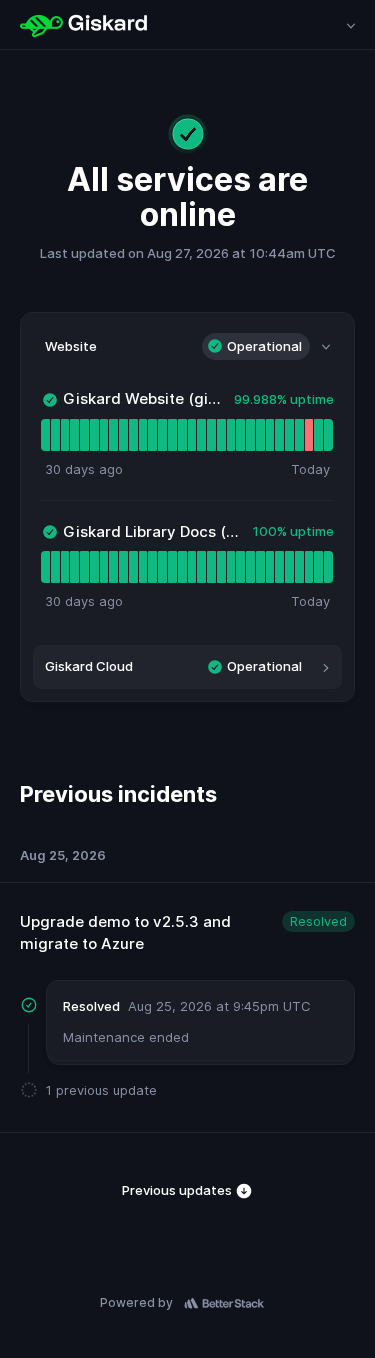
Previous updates (178, 1190)
